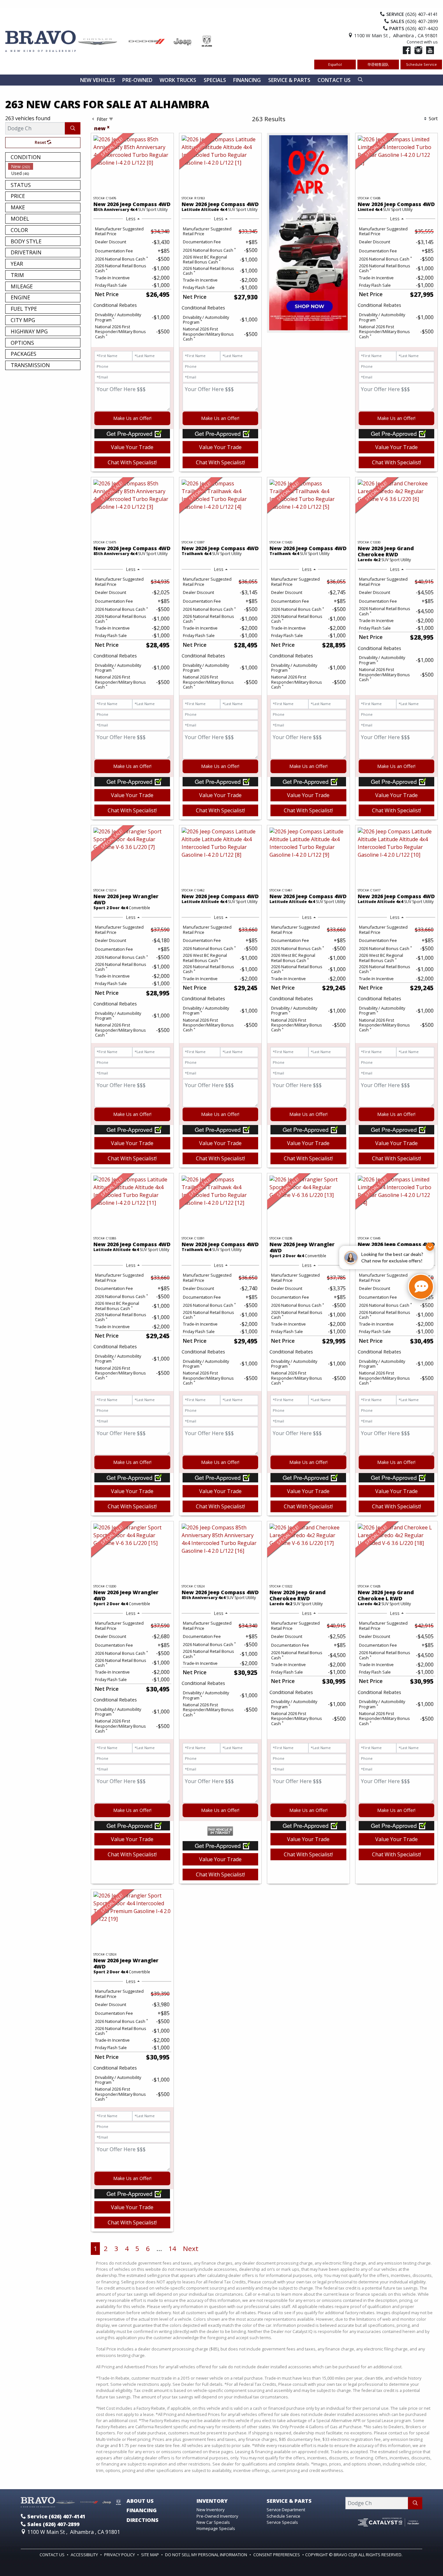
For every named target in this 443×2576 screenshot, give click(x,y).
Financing (142, 2511)
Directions (143, 2520)
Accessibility (85, 2555)
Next (191, 2248)
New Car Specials (213, 2522)
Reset (41, 142)
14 (172, 2248)
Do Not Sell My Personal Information (207, 2555)
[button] (98, 80)
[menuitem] (44, 166)
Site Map (150, 2555)
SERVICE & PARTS (289, 2501)
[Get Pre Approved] (132, 433)
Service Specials (282, 2522)
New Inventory (210, 2510)
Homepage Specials (216, 2528)
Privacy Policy (120, 2555)
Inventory (212, 2501)
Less (131, 219)
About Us (140, 2501)
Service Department (286, 2510)
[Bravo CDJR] (109, 41)
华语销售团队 (378, 64)
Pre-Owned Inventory (217, 2516)
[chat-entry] (421, 1287)
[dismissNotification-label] (430, 1247)
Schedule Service (421, 64)
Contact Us (53, 2555)
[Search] (73, 128)
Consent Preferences (277, 2555)
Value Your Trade (132, 447)
